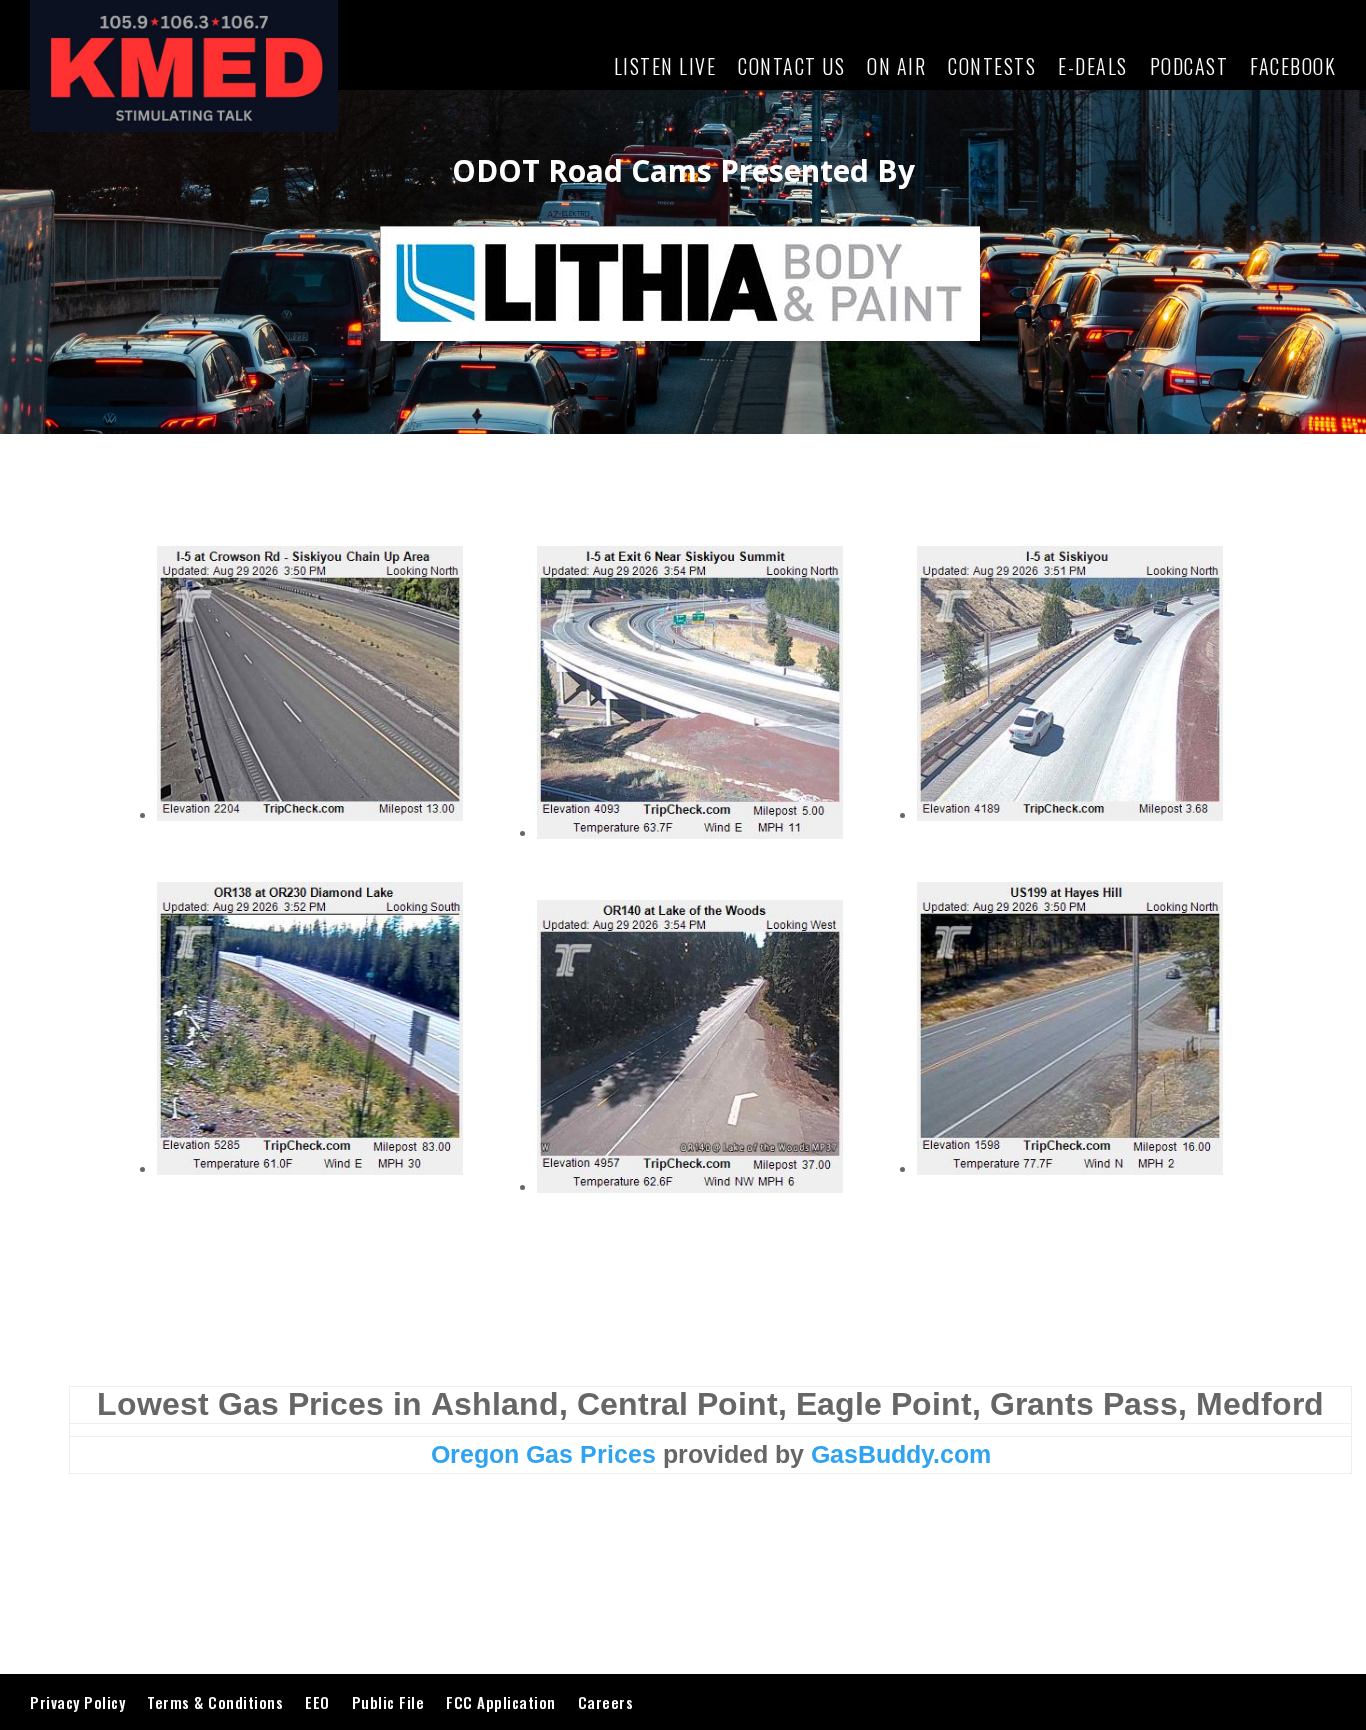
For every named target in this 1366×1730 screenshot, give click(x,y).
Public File (388, 1702)
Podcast (1189, 66)
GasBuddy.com (901, 1454)
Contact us (791, 66)
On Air (896, 66)
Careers (606, 1702)
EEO (317, 1702)
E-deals (1093, 66)
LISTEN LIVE (665, 66)
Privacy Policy (77, 1702)
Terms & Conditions (215, 1702)
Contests (992, 66)
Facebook (1293, 66)
